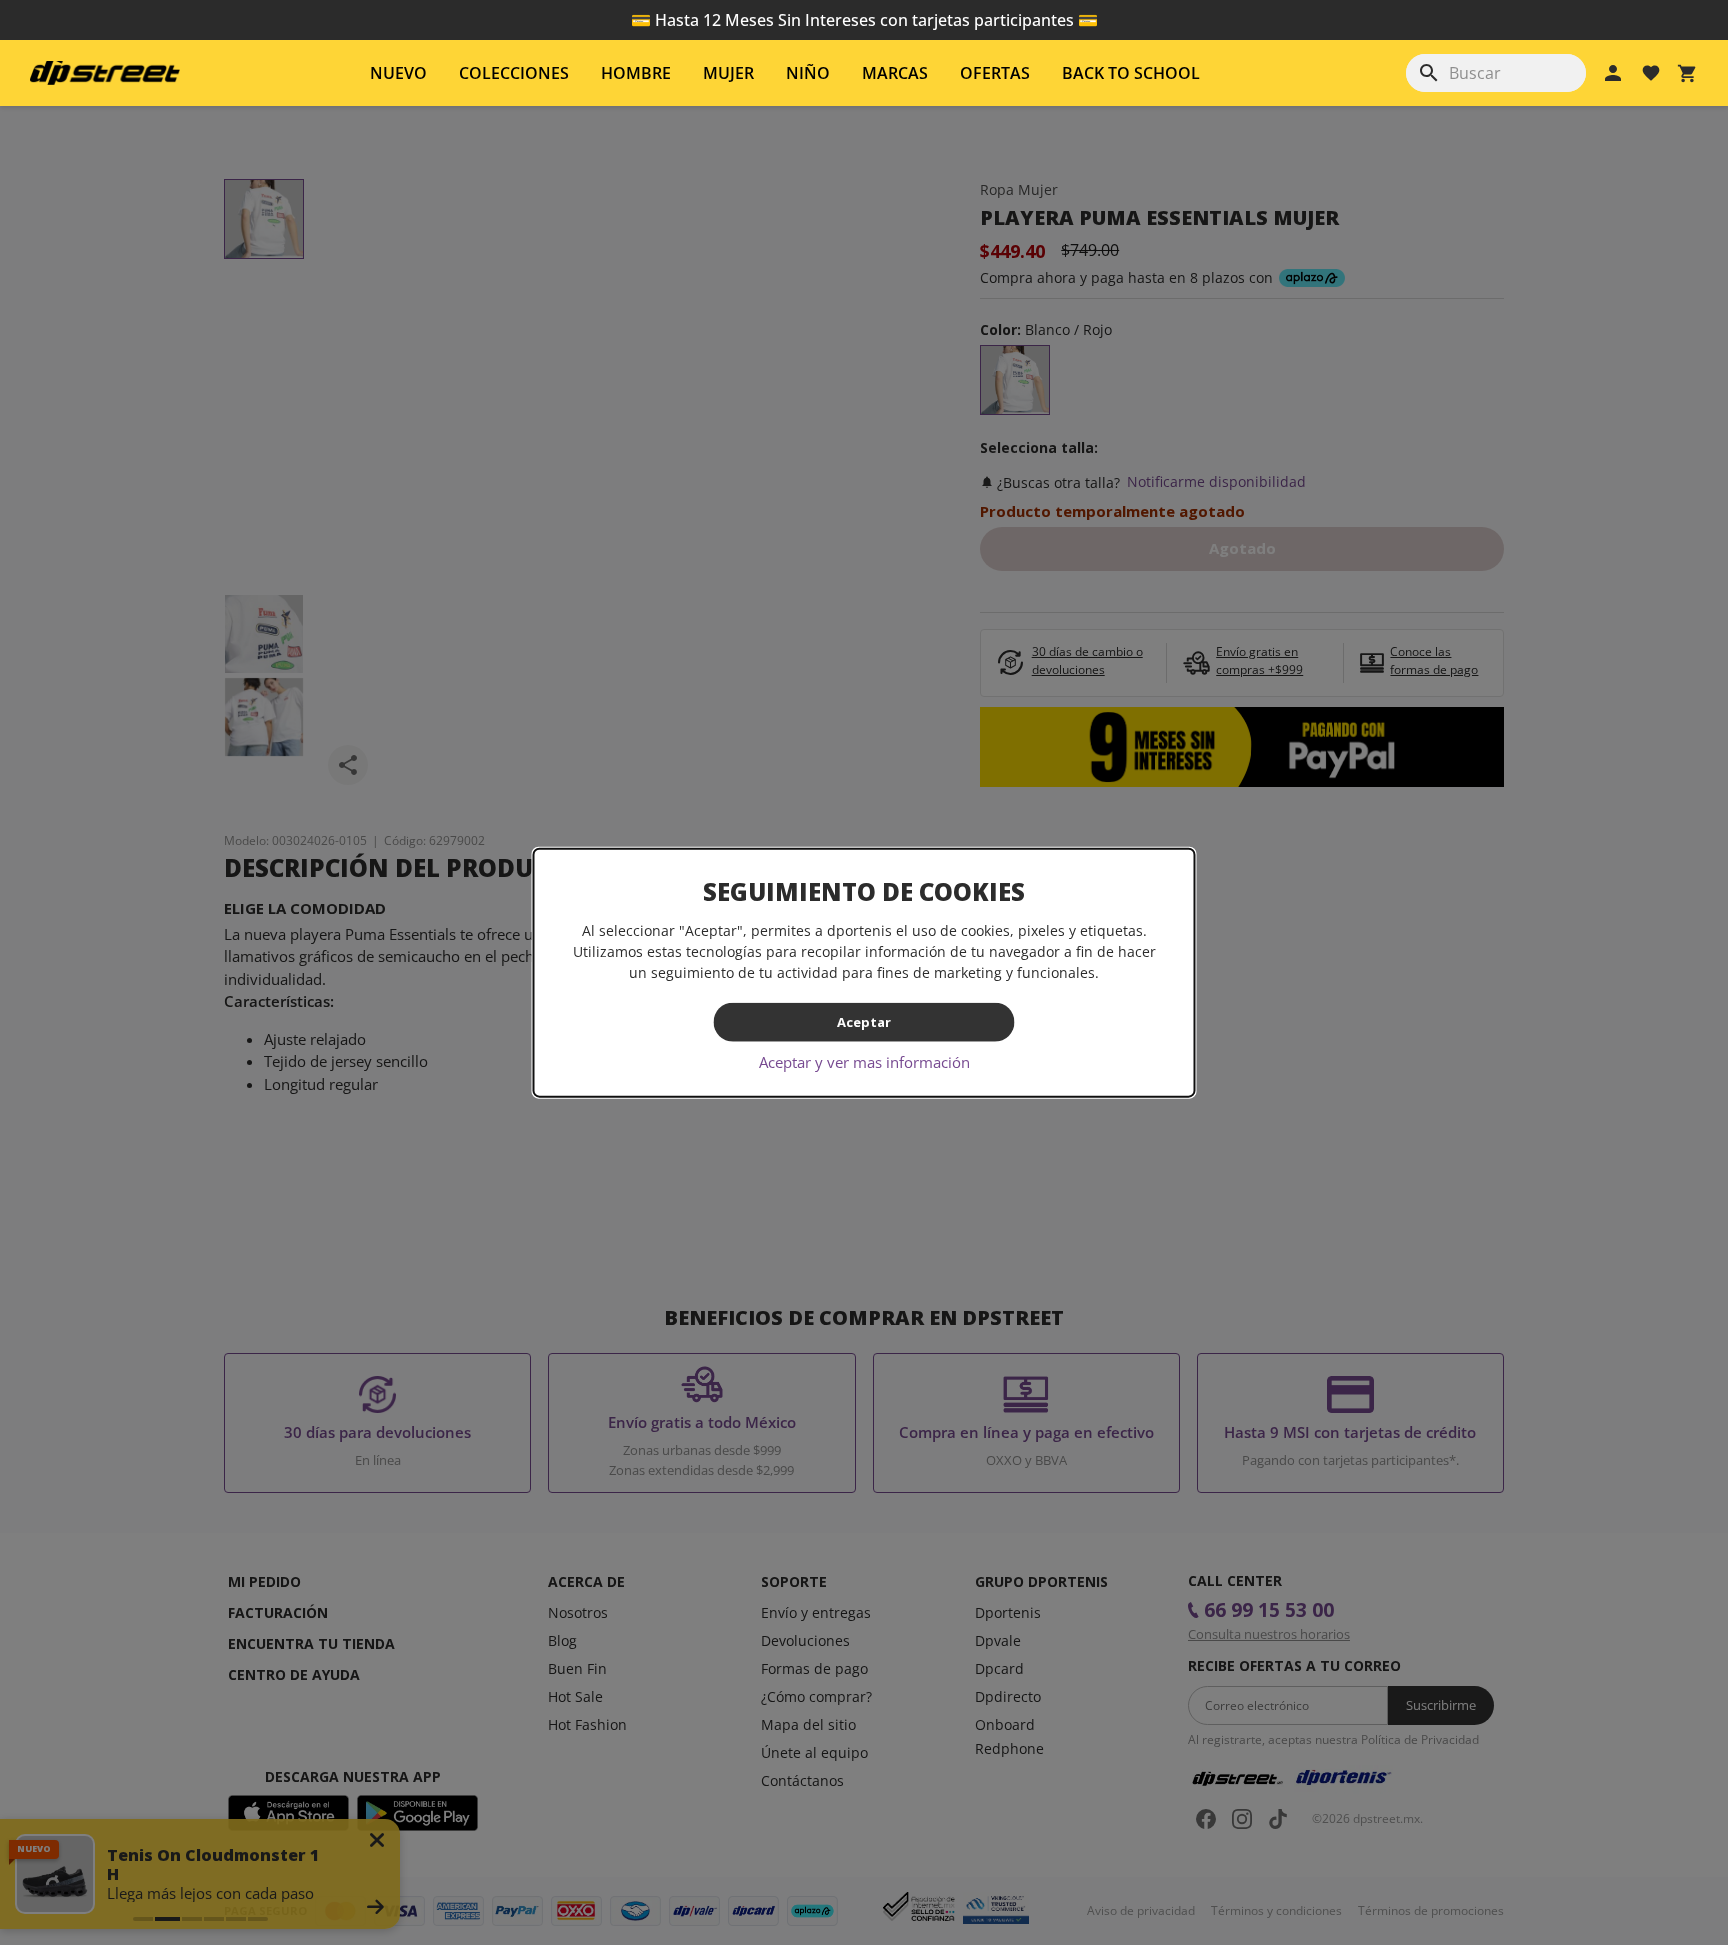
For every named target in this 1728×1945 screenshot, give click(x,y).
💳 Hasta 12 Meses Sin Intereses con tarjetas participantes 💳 (864, 20)
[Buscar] (1429, 73)
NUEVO (398, 73)
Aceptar (864, 1022)
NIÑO (808, 73)
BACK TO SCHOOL (1131, 73)
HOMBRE (636, 73)
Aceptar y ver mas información (864, 1061)
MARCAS (895, 73)
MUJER (728, 73)
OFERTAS (995, 73)
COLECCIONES (514, 73)
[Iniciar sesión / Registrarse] (1613, 73)
